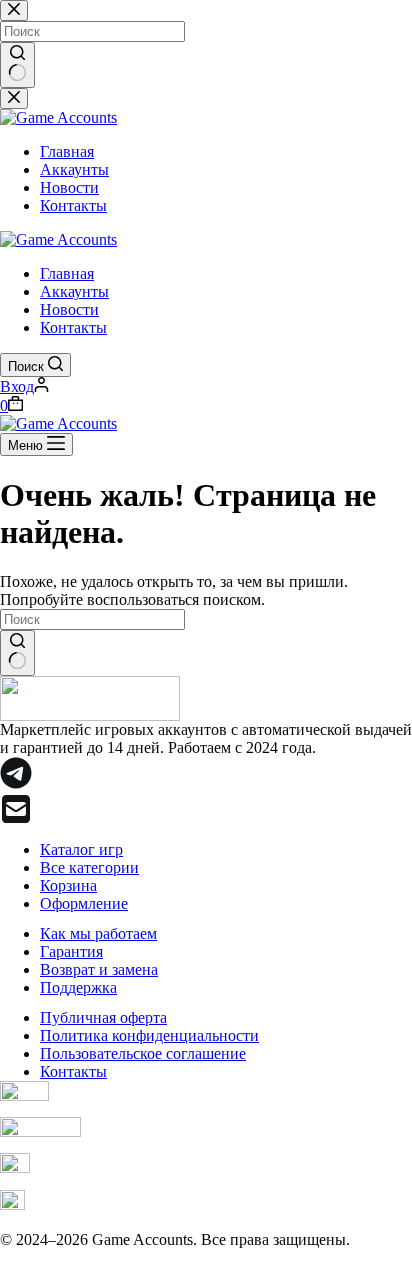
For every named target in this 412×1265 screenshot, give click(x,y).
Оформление (84, 903)
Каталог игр (81, 849)
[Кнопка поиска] (17, 653)
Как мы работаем (98, 933)
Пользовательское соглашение (143, 1053)
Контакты (73, 327)
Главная (67, 273)
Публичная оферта (103, 1017)
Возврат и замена (99, 969)
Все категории (89, 867)
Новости (69, 309)
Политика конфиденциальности (149, 1035)
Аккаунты (74, 291)
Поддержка (78, 987)
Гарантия (71, 951)
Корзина (68, 885)
